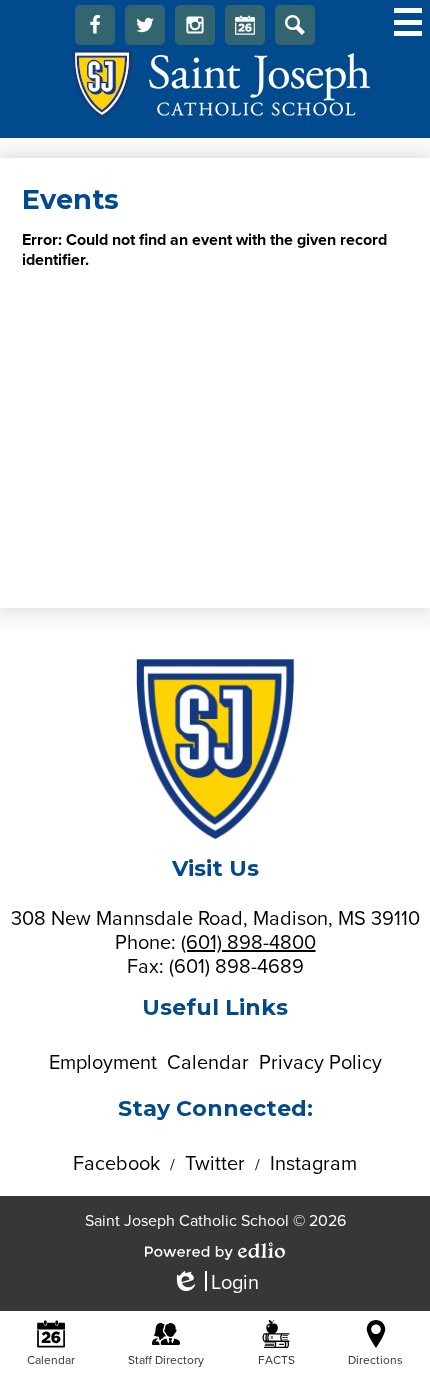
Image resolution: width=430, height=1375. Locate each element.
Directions (375, 1360)
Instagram (195, 25)
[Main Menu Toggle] (408, 22)
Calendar (245, 25)
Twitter (145, 25)
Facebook (95, 25)
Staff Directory (166, 1360)
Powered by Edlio (215, 1251)
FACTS (276, 1360)
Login (215, 1283)
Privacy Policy (320, 1063)
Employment (103, 1063)
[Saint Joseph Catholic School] (215, 84)
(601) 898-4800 (248, 943)
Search (295, 25)
